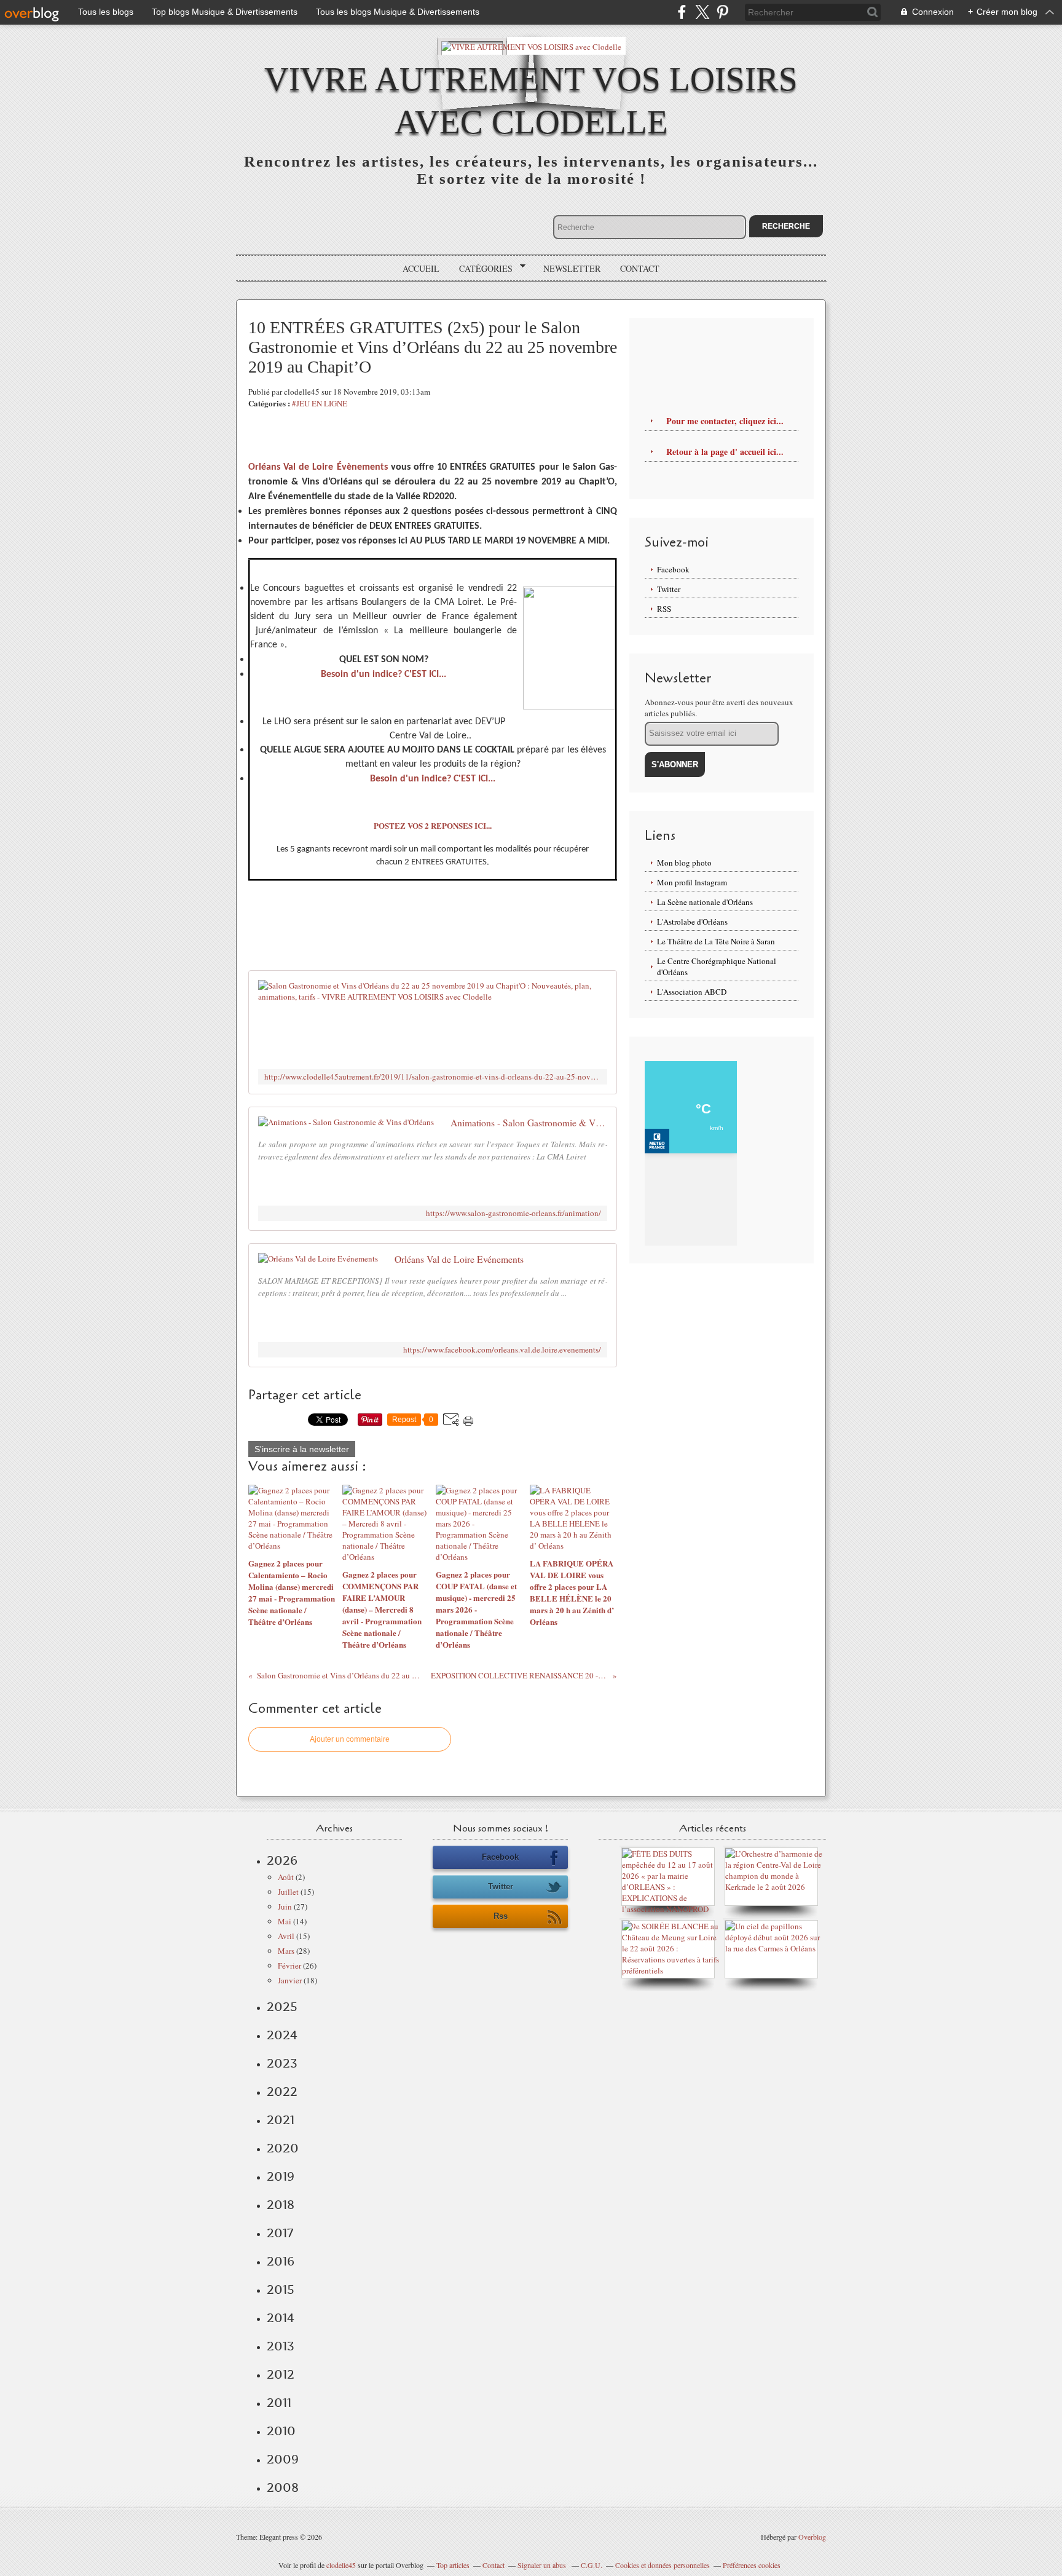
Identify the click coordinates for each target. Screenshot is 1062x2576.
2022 (282, 2092)
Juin (285, 1906)
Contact (640, 268)
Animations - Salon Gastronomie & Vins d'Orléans (529, 1123)
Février (289, 1966)
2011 (279, 2403)
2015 (281, 2290)
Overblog (812, 2537)
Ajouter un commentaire (350, 1739)
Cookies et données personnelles (663, 2565)
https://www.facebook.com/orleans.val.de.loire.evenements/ (502, 1350)
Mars (286, 1951)
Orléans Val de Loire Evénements (459, 1259)
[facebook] (682, 12)
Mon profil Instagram (692, 882)
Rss (501, 1916)
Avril (286, 1936)
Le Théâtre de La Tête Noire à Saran (716, 941)
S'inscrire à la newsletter (302, 1449)
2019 (281, 2176)
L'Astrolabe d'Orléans (692, 922)
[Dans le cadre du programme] (774, 1948)
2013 (281, 2346)
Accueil (421, 268)
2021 (281, 2120)
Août (286, 1877)
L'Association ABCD (692, 992)
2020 (283, 2148)
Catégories (482, 269)
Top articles (453, 2565)
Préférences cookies (752, 2565)
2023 (282, 2063)
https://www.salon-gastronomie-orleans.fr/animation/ (513, 1213)
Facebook (673, 569)
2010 (281, 2431)
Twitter (669, 589)
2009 (283, 2459)
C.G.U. (592, 2565)
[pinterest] (722, 12)
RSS (664, 609)
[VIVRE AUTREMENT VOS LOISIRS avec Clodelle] (531, 46)
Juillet (288, 1892)
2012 (281, 2374)
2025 (282, 2007)
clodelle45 (341, 2565)
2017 (280, 2233)
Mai (285, 1921)
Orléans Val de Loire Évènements (318, 467)
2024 (282, 2035)
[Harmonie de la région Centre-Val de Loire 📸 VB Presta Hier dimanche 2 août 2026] (774, 1887)
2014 (281, 2318)
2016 (281, 2261)
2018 (281, 2205)
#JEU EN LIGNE (320, 403)
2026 (282, 1860)
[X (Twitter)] (702, 12)
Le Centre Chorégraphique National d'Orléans (717, 966)
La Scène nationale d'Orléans (705, 902)
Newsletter (572, 268)
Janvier (290, 1980)
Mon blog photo (684, 863)
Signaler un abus (543, 2565)
